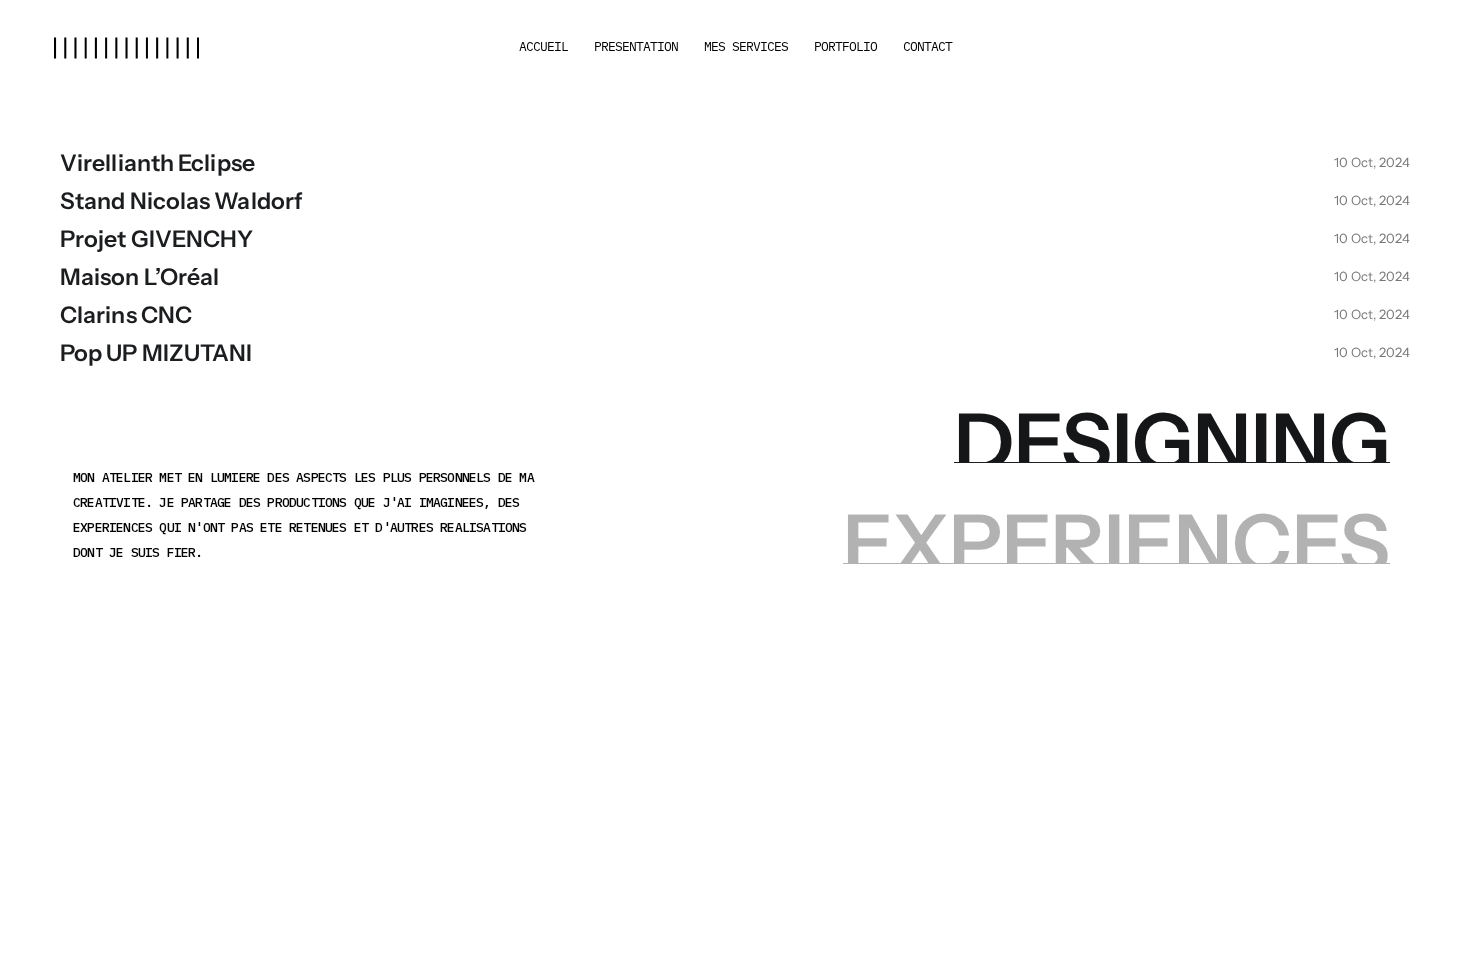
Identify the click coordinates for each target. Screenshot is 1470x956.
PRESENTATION (636, 46)
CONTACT (927, 46)
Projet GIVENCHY (157, 239)
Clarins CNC (126, 315)
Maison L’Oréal (139, 277)
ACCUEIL (543, 46)
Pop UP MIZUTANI (156, 353)
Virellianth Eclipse (157, 163)
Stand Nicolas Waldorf (181, 201)
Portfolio (845, 46)
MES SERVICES (746, 46)
